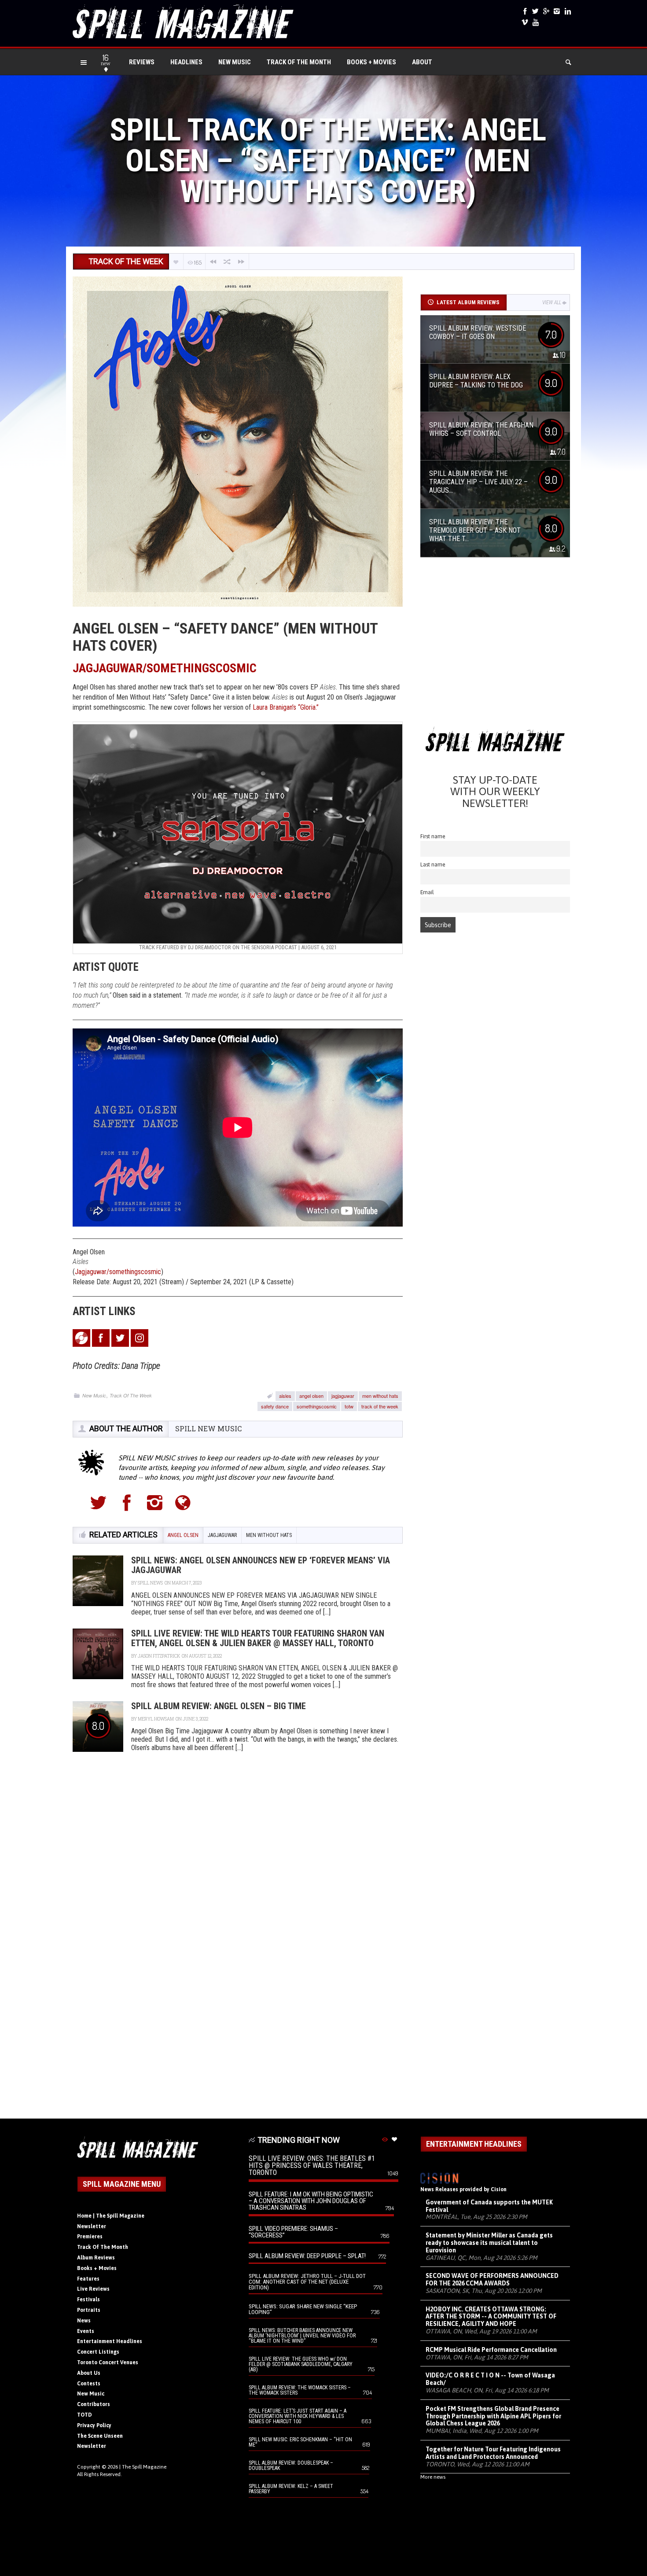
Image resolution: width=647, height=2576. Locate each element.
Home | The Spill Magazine (111, 2216)
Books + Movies (371, 62)
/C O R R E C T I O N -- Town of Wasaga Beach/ (490, 2379)
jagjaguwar (343, 1396)
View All (552, 302)
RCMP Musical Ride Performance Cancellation (491, 2350)
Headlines (186, 62)
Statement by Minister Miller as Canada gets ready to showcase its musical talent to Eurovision (489, 2243)
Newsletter (92, 2226)
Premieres (90, 2237)
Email (427, 892)
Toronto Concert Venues (108, 2362)
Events (86, 2331)
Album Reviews (96, 2258)
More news (433, 2477)
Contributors (94, 2404)
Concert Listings (98, 2352)
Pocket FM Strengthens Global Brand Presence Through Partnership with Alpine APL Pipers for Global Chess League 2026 (493, 2416)
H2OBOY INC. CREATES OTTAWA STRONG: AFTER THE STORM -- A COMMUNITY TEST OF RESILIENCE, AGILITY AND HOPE (491, 2317)
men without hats (380, 1396)
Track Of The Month (299, 62)
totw (349, 1406)
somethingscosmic (317, 1406)
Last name (433, 864)
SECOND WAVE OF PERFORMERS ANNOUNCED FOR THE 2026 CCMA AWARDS (492, 2279)
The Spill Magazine (144, 2467)
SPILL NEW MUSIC (208, 1428)
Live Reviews (93, 2289)
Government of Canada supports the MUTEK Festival (489, 2206)
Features (88, 2279)
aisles (285, 1396)
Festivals (88, 2300)
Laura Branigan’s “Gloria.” (286, 707)
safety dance (275, 1406)
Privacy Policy (94, 2425)
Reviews (142, 62)
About (422, 62)
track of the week (380, 1406)
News (84, 2321)
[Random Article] (227, 262)
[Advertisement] (495, 645)
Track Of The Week (131, 1395)
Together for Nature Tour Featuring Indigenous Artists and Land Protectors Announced (493, 2453)
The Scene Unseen (100, 2436)
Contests (89, 2384)
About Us (89, 2373)
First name (433, 836)
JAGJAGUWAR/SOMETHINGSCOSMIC (165, 668)
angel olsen (311, 1396)
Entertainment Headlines (110, 2341)
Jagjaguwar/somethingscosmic (118, 1272)
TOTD (85, 2415)
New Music (235, 62)
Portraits (89, 2310)
